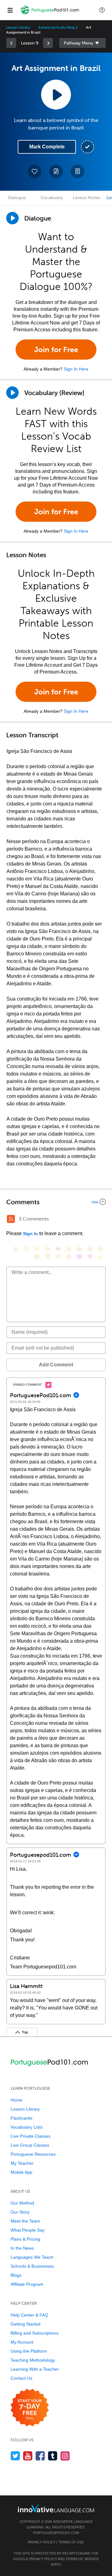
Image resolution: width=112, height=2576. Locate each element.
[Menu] (10, 10)
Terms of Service (82, 2559)
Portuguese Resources (33, 2154)
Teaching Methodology (33, 2360)
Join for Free (56, 350)
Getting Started (26, 2324)
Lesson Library (18, 27)
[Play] (12, 393)
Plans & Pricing (25, 2239)
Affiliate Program (27, 2284)
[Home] (50, 14)
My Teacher (22, 2163)
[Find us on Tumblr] (53, 2456)
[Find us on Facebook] (40, 2456)
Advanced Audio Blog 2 (58, 27)
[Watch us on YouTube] (28, 2456)
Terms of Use (71, 2542)
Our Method (22, 2203)
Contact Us (21, 2378)
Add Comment (56, 1365)
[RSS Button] (11, 1219)
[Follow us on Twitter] (15, 2456)
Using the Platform (29, 2351)
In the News (22, 2248)
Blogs (16, 2275)
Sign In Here (76, 369)
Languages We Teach (32, 2257)
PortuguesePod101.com (56, 2533)
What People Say (28, 2230)
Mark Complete (47, 147)
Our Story (20, 2212)
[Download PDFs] (77, 171)
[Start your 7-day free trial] (30, 2408)
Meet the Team (25, 2221)
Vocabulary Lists (27, 2127)
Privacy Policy (42, 2542)
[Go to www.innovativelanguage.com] (56, 2508)
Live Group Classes (30, 2145)
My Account (22, 2342)
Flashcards (21, 2118)
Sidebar (82, 43)
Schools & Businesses (32, 2266)
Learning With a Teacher (35, 2369)
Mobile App (21, 2172)
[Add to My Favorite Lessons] (35, 171)
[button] (102, 10)
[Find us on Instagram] (65, 2456)
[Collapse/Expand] (56, 1202)
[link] (11, 43)
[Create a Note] (56, 171)
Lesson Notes (87, 198)
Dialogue (17, 198)
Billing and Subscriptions (35, 2333)
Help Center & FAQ (29, 2315)
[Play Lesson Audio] (56, 95)
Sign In (30, 1234)
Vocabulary (52, 198)
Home (16, 2100)
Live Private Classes (30, 2136)
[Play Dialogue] (12, 218)
